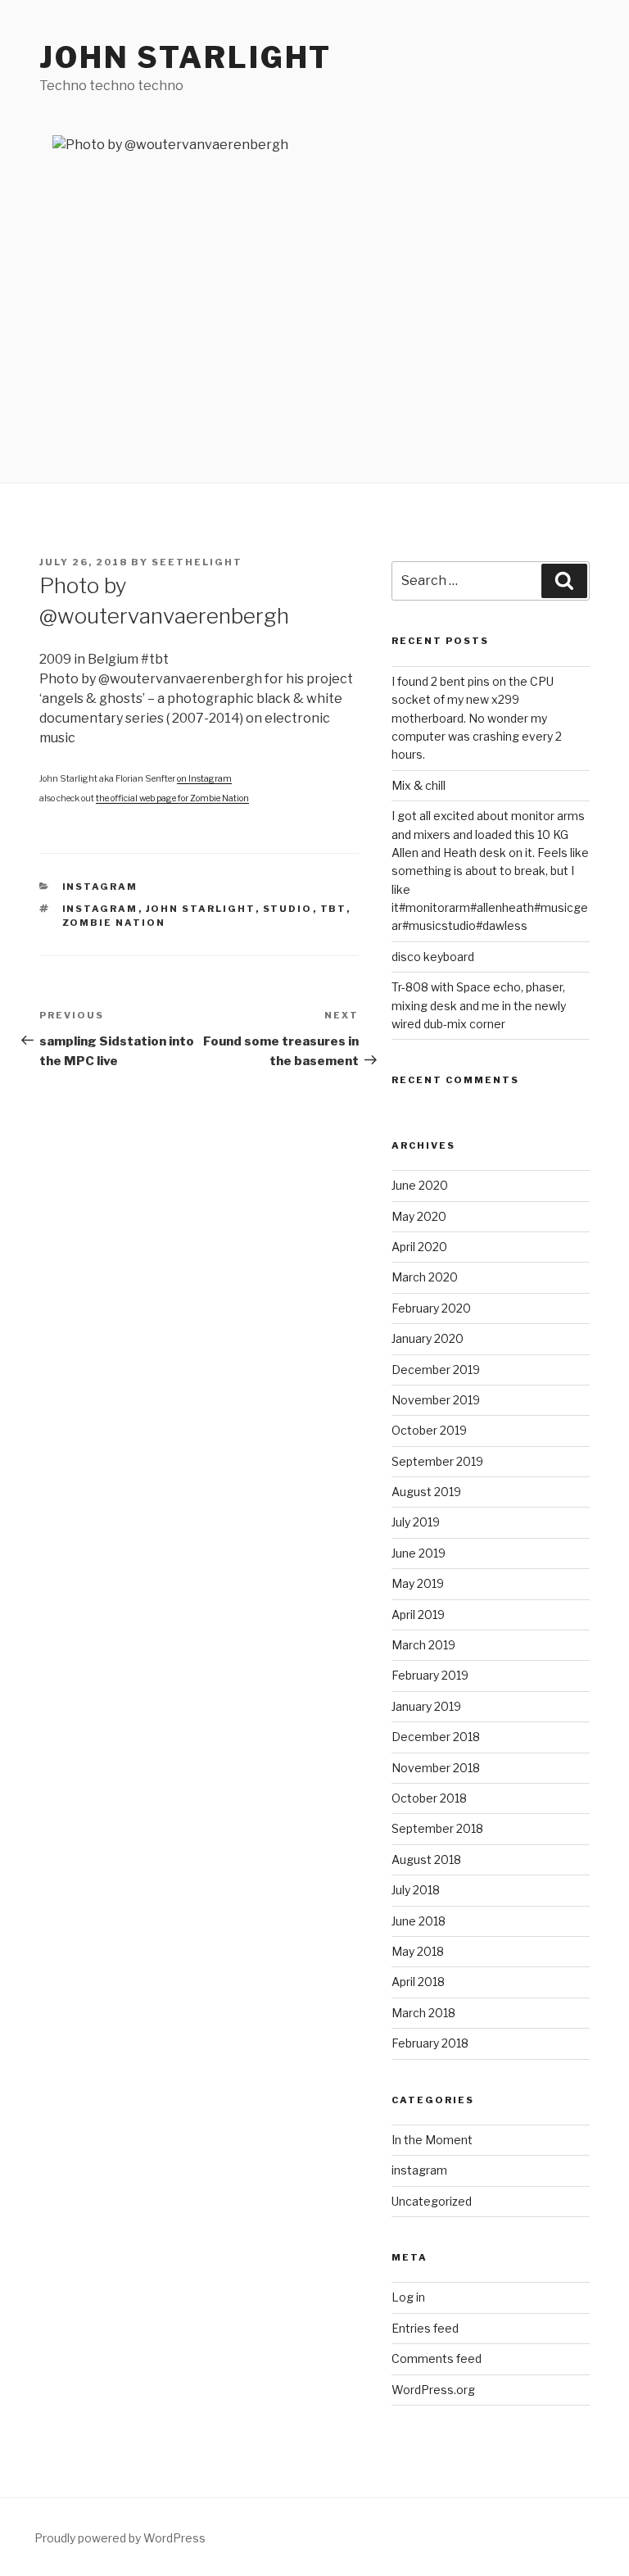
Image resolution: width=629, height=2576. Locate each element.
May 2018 (418, 1951)
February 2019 (430, 1675)
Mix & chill (419, 785)
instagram (100, 887)
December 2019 (436, 1370)
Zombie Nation (114, 923)
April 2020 (419, 1247)
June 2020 (420, 1185)
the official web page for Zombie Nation (172, 798)
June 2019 (419, 1553)
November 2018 (436, 1768)
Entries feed (425, 2328)
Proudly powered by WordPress (120, 2538)
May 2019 (418, 1583)
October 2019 (429, 1430)
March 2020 (425, 1277)
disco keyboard (433, 957)
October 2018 (429, 1798)
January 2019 (426, 1706)
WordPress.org (433, 2390)
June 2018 (419, 1921)
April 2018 (418, 1982)
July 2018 (416, 1890)
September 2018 (437, 1828)
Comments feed (437, 2358)
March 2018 (423, 2013)
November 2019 (436, 1400)
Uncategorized (432, 2201)
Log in (408, 2297)
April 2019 (418, 1615)
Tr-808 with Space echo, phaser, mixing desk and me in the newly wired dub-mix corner (479, 1005)
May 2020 (419, 1216)
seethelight (197, 562)
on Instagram (204, 779)
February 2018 (430, 2043)
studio (288, 909)
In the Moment (432, 2140)
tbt (333, 909)
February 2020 (431, 1308)
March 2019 (423, 1645)
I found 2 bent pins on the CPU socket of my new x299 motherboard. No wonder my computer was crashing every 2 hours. (477, 718)
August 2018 (426, 1859)
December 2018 (436, 1737)
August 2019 (426, 1492)
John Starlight (186, 57)
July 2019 (416, 1522)
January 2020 (428, 1338)
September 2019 (437, 1461)
